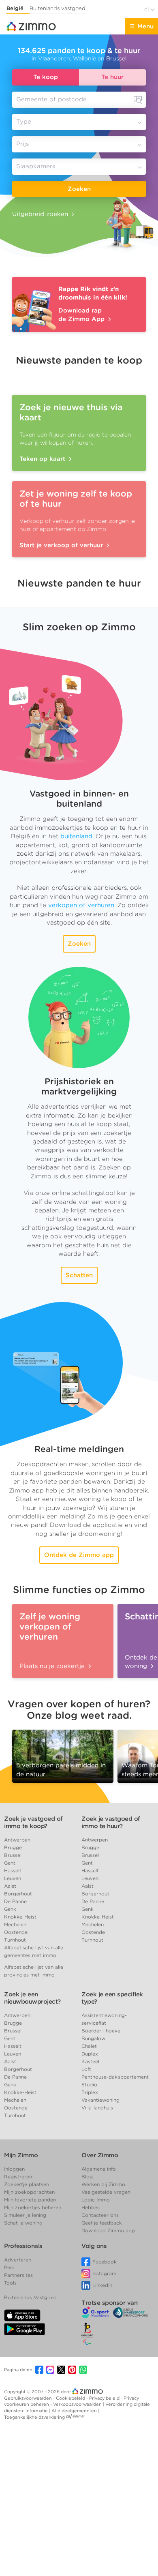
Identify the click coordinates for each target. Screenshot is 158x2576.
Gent (10, 1863)
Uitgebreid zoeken (40, 214)
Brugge (13, 1847)
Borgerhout (18, 1894)
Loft (86, 2069)
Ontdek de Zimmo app (79, 1555)
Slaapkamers (36, 166)
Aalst (10, 1886)
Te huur (112, 77)
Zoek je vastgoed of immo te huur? (111, 1822)
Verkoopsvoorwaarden (78, 2404)
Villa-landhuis (97, 2108)
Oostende (16, 1932)
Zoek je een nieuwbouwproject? (32, 1998)
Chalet (89, 2046)
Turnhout (15, 1940)
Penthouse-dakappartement (115, 2077)
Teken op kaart (43, 459)
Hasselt (13, 1870)
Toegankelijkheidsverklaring (34, 2417)
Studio (89, 2085)
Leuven (13, 1878)
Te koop (46, 77)
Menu (145, 26)
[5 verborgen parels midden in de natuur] (63, 1754)
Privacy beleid (105, 2398)
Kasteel (90, 2061)
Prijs (22, 144)
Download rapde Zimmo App (82, 315)
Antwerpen (17, 1840)
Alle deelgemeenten (75, 2411)
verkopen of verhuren (81, 905)
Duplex (90, 2054)
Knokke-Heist (20, 1917)
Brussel (13, 1855)
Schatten (79, 1275)
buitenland (76, 836)
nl (147, 9)
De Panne (15, 1901)
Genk (10, 1909)
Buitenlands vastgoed (58, 8)
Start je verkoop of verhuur (62, 545)
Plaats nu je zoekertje (53, 1666)
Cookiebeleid (71, 2398)
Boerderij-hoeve (101, 2031)
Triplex (90, 2092)
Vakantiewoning (100, 2100)
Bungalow (93, 2038)
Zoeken (79, 189)
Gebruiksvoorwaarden (29, 2398)
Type (24, 122)
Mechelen (15, 1924)
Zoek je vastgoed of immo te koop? (33, 1822)
